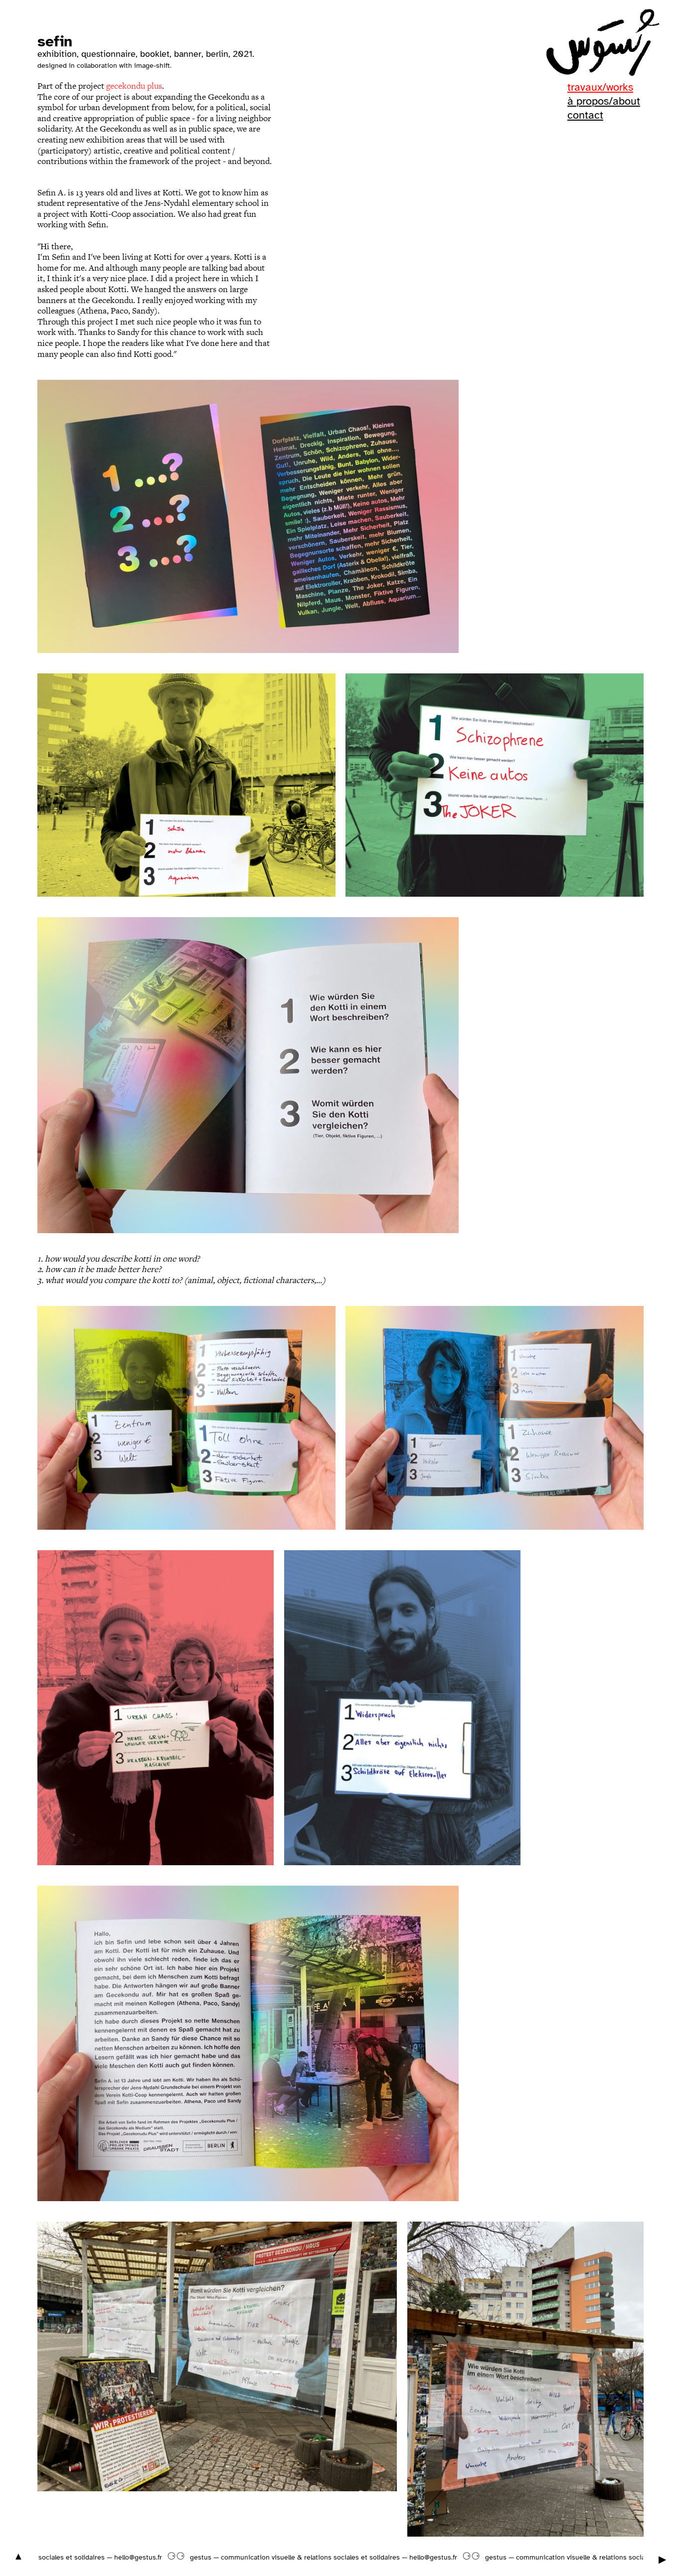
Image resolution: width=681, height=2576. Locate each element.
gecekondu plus (134, 86)
